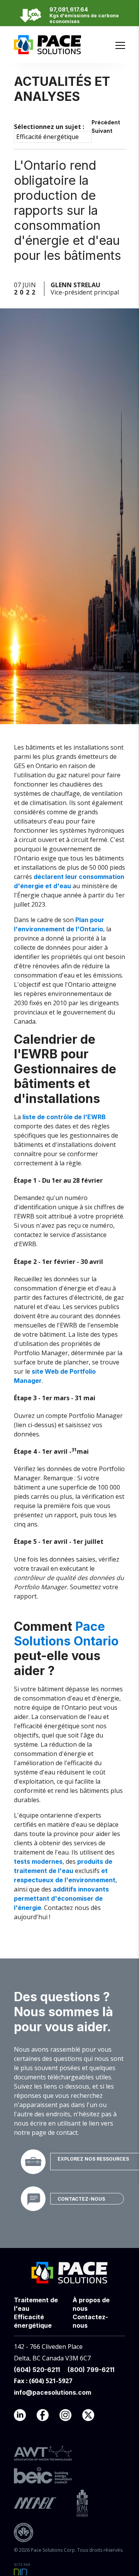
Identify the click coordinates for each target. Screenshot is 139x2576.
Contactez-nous (81, 2199)
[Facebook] (47, 2417)
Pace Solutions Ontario (66, 1634)
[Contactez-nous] (33, 2199)
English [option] (116, 33)
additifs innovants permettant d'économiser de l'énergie (61, 1898)
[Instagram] (70, 2417)
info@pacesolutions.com (53, 2392)
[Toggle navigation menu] (120, 45)
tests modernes (38, 1861)
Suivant (102, 131)
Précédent (106, 122)
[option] (116, 33)
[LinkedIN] (25, 2417)
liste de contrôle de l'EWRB (64, 1117)
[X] (93, 2417)
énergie (32, 886)
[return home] (47, 50)
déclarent (49, 877)
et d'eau (57, 886)
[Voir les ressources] (33, 2162)
